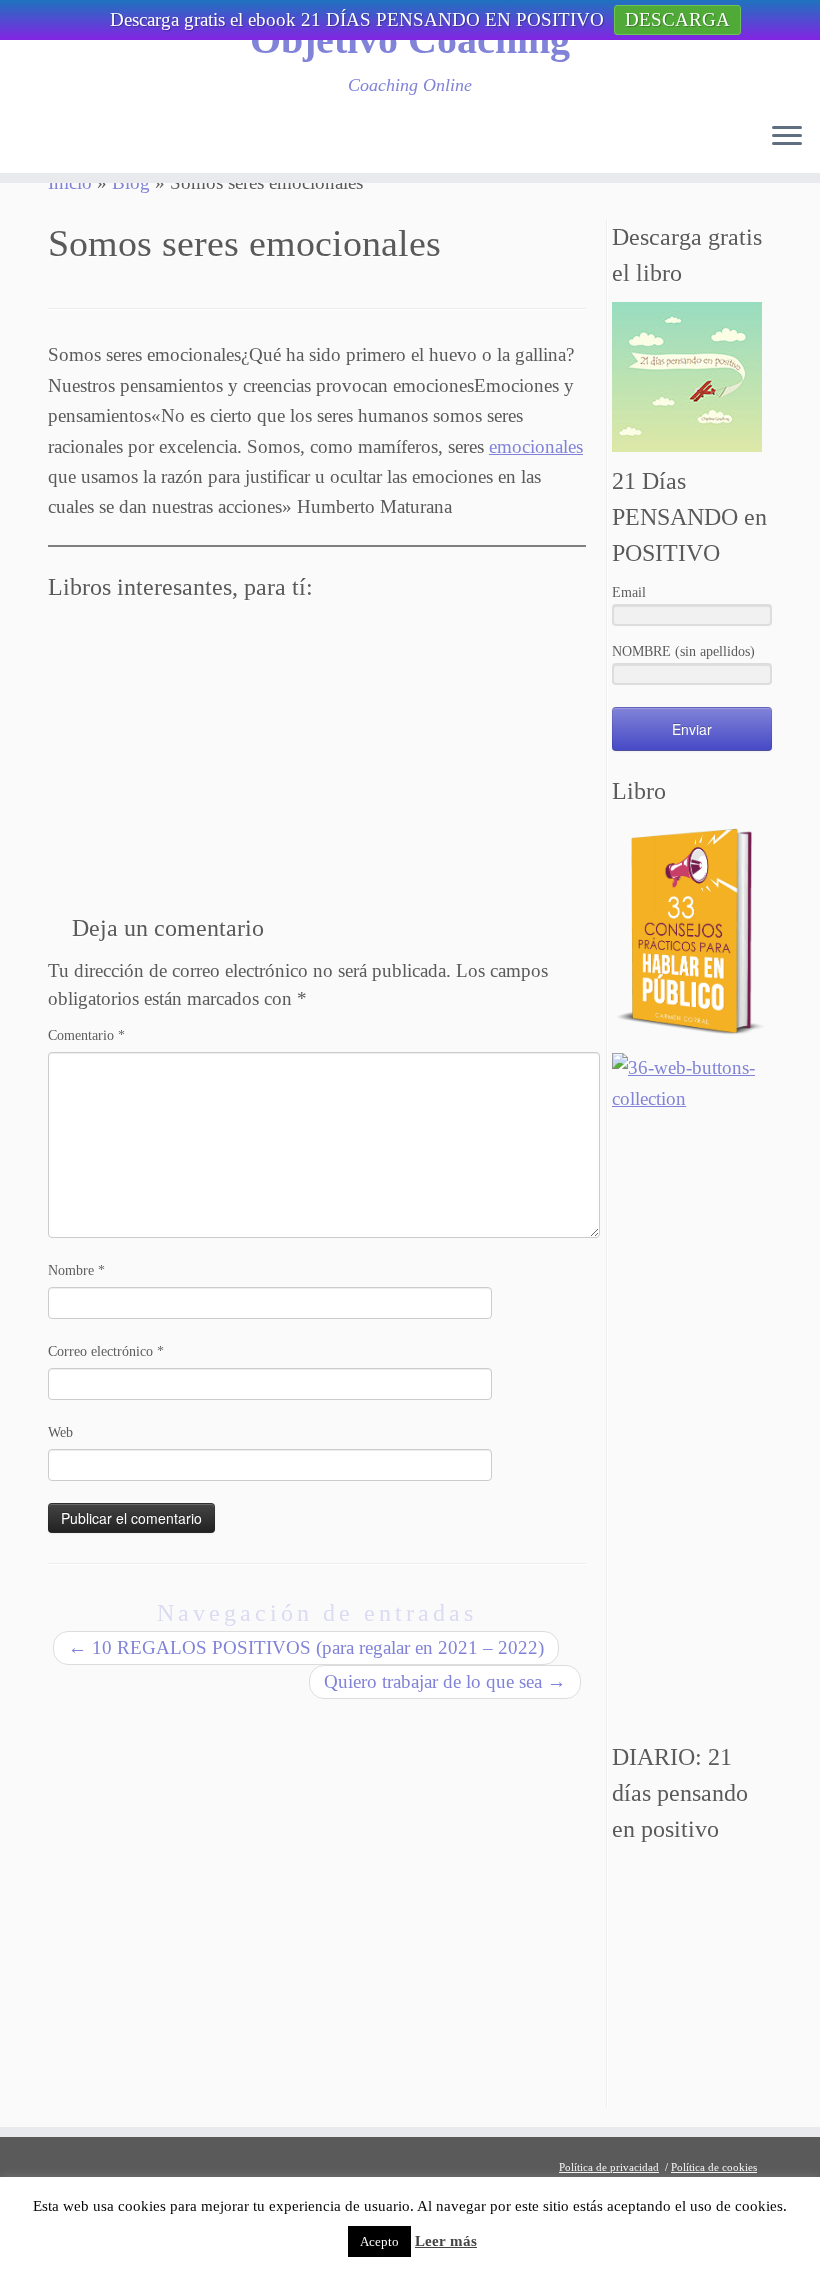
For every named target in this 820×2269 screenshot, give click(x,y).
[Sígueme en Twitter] (103, 141)
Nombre (76, 1270)
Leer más (446, 2241)
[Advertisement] (692, 1428)
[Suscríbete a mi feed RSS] (39, 141)
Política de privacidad (609, 2167)
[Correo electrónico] (71, 141)
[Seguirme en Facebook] (135, 141)
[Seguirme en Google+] (167, 141)
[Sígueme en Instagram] (199, 141)
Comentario (86, 1035)
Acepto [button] (379, 2241)
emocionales (536, 446)
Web (60, 1432)
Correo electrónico (106, 1351)
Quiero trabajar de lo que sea (445, 1681)
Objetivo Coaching (410, 39)
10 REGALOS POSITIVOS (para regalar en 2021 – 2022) (306, 1647)
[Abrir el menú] (787, 137)
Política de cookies (714, 2167)
